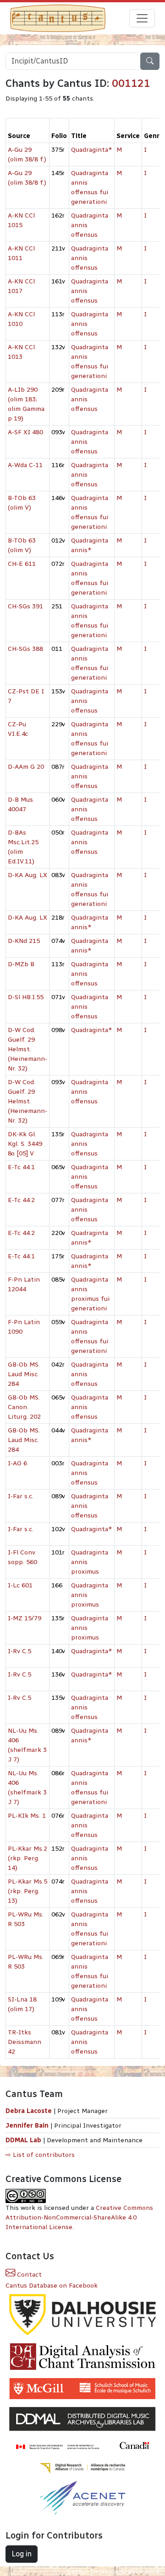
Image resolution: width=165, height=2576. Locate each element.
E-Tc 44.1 (21, 1167)
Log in (22, 2554)
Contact (28, 2275)
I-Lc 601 (20, 1585)
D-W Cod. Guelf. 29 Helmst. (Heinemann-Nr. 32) (27, 1049)
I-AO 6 (17, 1463)
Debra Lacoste (29, 2111)
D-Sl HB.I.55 (26, 997)
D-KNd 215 (24, 941)
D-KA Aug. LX (27, 875)
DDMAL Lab (23, 2140)
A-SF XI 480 (25, 432)
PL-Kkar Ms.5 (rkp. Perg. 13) (27, 1891)
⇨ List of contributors (40, 2155)
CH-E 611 (22, 564)
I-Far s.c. (21, 1496)
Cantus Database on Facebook (52, 2286)
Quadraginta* (92, 150)
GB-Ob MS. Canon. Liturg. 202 (24, 1407)
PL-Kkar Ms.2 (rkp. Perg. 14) (27, 1858)
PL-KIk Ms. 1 (27, 1816)
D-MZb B (21, 964)
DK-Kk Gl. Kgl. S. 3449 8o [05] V (25, 1144)
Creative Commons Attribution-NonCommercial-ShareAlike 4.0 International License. (79, 2217)
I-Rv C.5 (19, 1651)
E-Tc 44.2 (21, 1200)
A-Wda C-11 (25, 465)
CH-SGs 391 (25, 606)
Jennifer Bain (28, 2126)
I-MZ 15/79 (25, 1618)
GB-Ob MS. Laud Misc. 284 (24, 1374)
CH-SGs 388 (25, 649)
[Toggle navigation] (142, 18)
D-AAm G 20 (26, 767)
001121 (131, 83)
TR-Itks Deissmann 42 (25, 2042)
